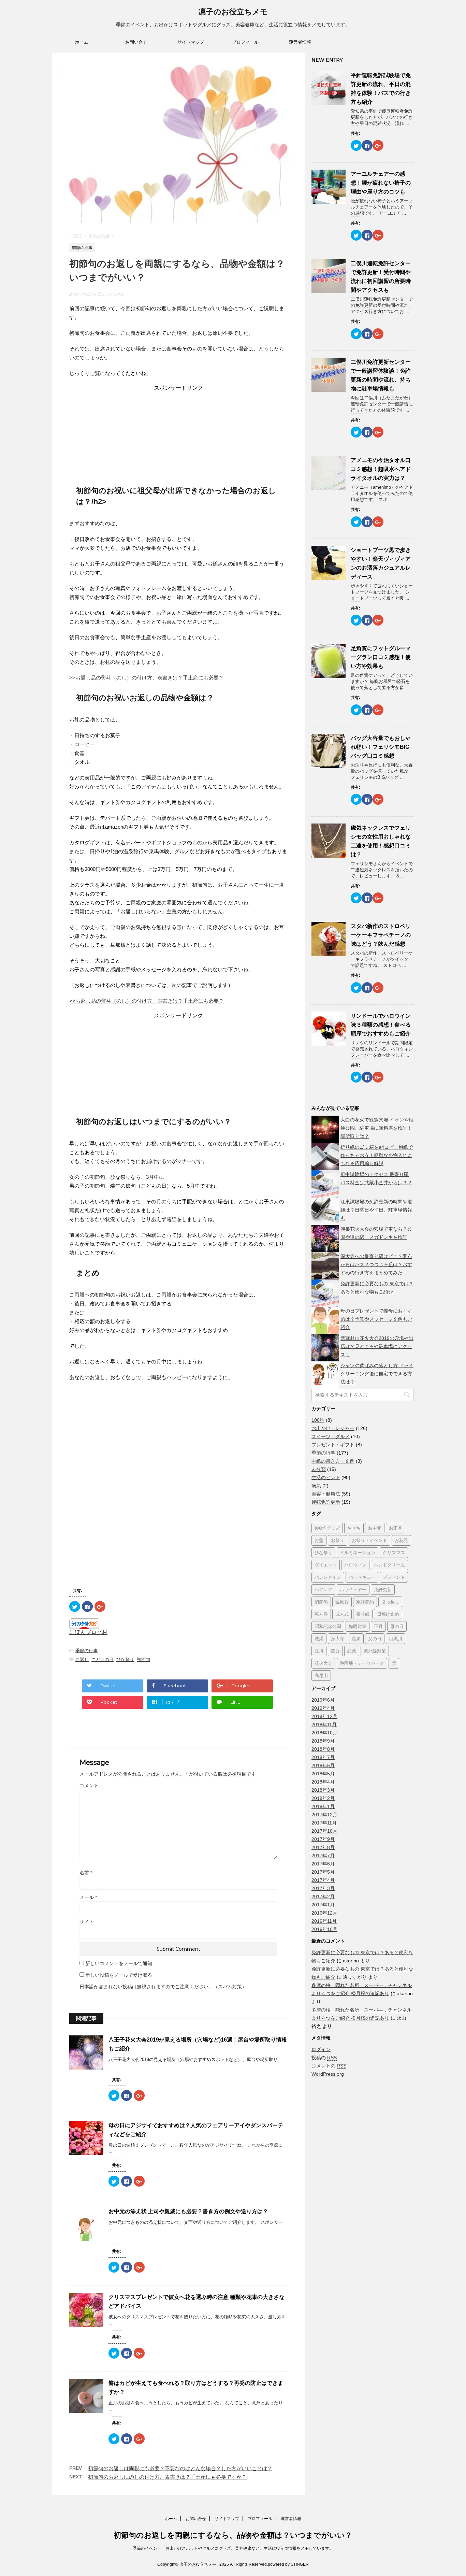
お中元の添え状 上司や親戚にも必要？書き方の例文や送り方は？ (188, 2211)
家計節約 (365, 1602)
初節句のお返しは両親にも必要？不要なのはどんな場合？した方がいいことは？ (180, 2468)
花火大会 (323, 1663)
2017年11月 (324, 1823)
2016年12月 (324, 1913)
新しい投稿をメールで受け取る (119, 1975)
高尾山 (321, 1675)
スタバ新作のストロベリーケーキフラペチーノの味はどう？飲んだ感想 (381, 935)
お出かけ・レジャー (333, 1428)
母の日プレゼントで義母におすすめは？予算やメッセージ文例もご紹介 (376, 1319)
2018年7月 (323, 1757)
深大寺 (338, 1638)
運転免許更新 (326, 1502)
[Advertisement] (178, 434)
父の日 (375, 1638)
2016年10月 (324, 1929)
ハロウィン (355, 1565)
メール (88, 1897)
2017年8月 (323, 1847)
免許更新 (383, 1589)
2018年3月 (323, 1790)
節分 (335, 1651)
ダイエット (326, 1565)
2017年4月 (323, 1880)
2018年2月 (323, 1798)
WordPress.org (328, 2074)
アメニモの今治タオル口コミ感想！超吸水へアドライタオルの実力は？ (381, 469)
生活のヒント (326, 1477)
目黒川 (396, 1638)
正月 (378, 1626)
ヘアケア (323, 1589)
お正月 (396, 1528)
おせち (354, 1528)
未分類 (319, 1469)
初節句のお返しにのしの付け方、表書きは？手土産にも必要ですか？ (167, 2477)
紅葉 (352, 1651)
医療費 (342, 1602)
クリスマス (394, 1552)
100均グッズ (327, 1528)
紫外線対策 (375, 1651)
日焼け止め (388, 1614)
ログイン (321, 2049)
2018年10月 (324, 1733)
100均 (318, 1420)
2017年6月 (323, 1864)
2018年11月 (324, 1725)
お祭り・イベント (369, 1540)
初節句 (143, 1659)
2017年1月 (323, 1905)
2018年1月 (323, 1806)
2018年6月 (323, 1765)
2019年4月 (323, 1708)
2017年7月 (323, 1856)
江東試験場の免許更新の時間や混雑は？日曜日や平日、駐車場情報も (376, 1210)
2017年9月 (323, 1839)
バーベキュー (362, 1577)
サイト (87, 1922)
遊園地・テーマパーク (362, 1663)
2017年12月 (324, 1815)
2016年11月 (324, 1921)
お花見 (401, 1540)
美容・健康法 (326, 1494)
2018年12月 (324, 1716)
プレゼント (394, 1577)
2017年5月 (323, 1872)
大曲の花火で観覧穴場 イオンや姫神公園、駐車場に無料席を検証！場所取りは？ (377, 1128)
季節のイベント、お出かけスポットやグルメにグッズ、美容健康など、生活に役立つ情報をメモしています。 (233, 2548)
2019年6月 (323, 1700)
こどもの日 (103, 1659)
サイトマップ (191, 42)
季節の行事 (86, 1651)
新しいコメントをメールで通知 (119, 1963)
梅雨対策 (358, 1626)
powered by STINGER (288, 2564)
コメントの (329, 2066)
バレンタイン (328, 1577)
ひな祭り (125, 1659)
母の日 (397, 1626)
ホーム (82, 42)
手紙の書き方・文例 (333, 1461)
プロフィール (245, 42)
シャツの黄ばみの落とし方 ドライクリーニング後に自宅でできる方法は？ (377, 1374)
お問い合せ (136, 42)
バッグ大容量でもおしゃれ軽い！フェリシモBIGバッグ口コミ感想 (381, 747)
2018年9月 (323, 1741)
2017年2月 (323, 1897)
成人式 (342, 1614)
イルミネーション (358, 1552)
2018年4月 (323, 1782)
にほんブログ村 (88, 1632)
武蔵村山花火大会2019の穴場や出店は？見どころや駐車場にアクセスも (377, 1346)
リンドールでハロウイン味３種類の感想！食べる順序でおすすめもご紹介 (381, 1025)
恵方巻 (321, 1614)
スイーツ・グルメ (331, 1436)
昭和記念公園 (328, 1626)
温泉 (356, 1638)
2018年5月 (323, 1774)
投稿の (324, 2058)
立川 (319, 1651)
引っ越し (390, 1602)
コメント (89, 1786)
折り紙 (363, 1614)
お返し (82, 1659)
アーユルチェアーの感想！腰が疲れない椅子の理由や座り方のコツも (381, 183)
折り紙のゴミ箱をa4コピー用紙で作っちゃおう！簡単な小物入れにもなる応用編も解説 (377, 1155)
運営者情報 (300, 42)
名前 (86, 1873)
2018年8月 (323, 1749)
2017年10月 (324, 1831)
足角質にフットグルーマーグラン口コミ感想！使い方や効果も (381, 657)
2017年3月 (323, 1888)
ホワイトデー (353, 1589)
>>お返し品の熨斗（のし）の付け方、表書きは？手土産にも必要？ (147, 678)
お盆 (319, 1540)
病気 (316, 1486)
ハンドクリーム (389, 1565)
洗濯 (319, 1638)
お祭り (338, 1540)
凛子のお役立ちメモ (233, 12)
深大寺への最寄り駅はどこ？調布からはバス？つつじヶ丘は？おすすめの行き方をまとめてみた (376, 1264)
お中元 (375, 1528)
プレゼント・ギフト (333, 1445)
